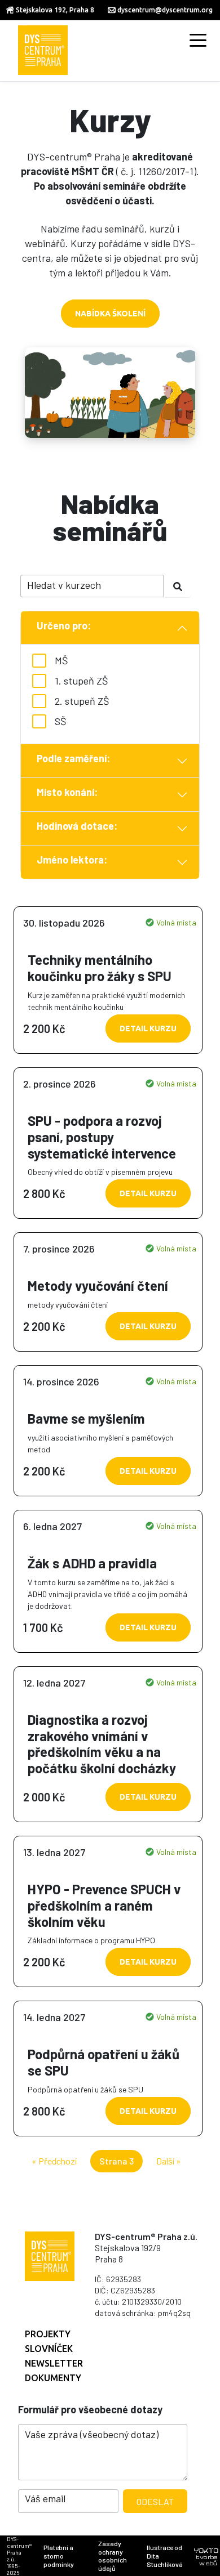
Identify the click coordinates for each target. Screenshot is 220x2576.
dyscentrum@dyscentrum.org (165, 10)
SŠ (61, 721)
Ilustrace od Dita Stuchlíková (165, 2556)
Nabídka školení (110, 314)
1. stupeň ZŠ (82, 681)
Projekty (48, 2334)
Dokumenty (53, 2378)
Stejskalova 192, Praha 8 (55, 10)
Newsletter (54, 2363)
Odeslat (155, 2501)
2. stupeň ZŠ (82, 701)
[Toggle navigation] (198, 39)
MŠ (61, 660)
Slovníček (49, 2349)
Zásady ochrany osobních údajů (113, 2556)
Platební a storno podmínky (59, 2556)
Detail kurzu (148, 1028)
